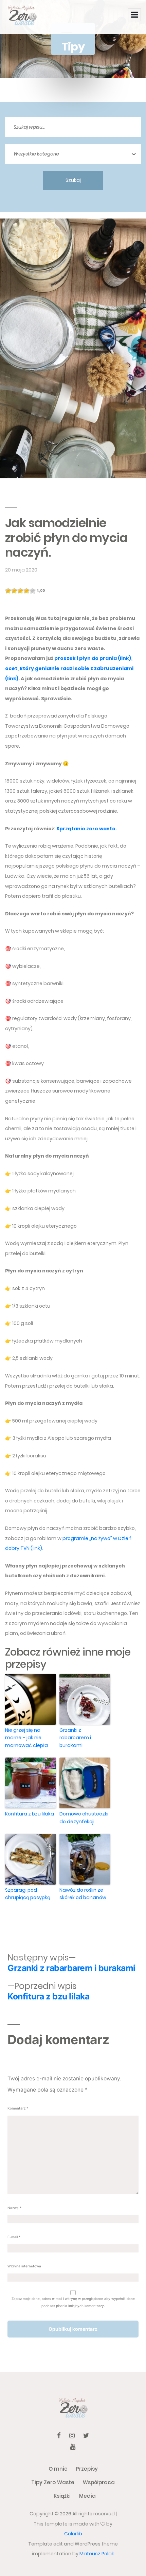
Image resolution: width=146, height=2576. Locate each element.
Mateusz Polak (97, 2554)
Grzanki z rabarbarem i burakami (75, 1738)
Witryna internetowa (24, 2266)
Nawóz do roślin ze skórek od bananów (83, 1894)
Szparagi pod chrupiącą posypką (28, 1894)
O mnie (58, 2469)
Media (87, 2496)
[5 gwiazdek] (33, 591)
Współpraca (99, 2482)
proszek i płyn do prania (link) (93, 658)
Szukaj (73, 180)
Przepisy (87, 2469)
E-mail (14, 2237)
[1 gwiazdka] (8, 591)
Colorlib (73, 2534)
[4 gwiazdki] (26, 591)
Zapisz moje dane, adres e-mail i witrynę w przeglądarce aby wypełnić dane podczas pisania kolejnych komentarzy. (73, 2302)
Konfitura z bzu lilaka (30, 1814)
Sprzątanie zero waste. (87, 829)
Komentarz (18, 2108)
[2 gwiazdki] (14, 591)
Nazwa (14, 2208)
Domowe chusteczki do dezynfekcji (84, 1817)
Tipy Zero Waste (53, 2482)
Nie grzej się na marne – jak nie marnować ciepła (26, 1738)
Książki (62, 2496)
